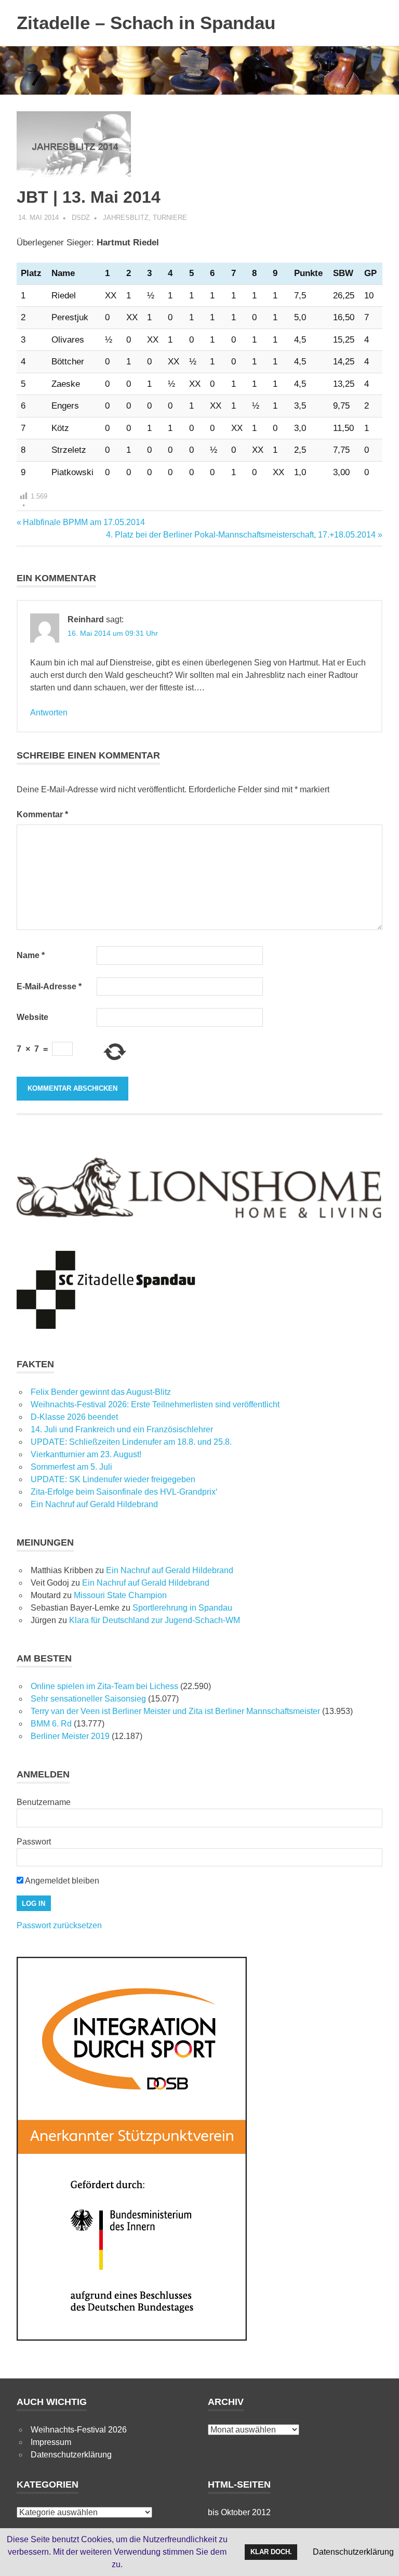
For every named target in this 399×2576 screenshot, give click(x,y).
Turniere (170, 218)
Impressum (51, 2442)
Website (32, 1017)
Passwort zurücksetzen (59, 1925)
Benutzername (44, 1802)
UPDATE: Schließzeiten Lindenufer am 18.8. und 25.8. (131, 1442)
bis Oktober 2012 (239, 2512)
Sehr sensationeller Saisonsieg (88, 1699)
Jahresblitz (126, 218)
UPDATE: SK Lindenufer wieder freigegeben (113, 1479)
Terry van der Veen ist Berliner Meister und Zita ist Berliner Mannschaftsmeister (175, 1711)
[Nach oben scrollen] (381, 2558)
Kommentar (42, 814)
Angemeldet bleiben (61, 1881)
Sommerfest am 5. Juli (71, 1467)
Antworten (49, 712)
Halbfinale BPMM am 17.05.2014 (84, 522)
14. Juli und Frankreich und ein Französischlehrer (122, 1429)
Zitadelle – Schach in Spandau (146, 23)
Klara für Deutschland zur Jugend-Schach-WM (155, 1620)
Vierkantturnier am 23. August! (86, 1454)
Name (31, 955)
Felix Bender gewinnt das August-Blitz (101, 1392)
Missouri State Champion (120, 1595)
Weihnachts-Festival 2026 (79, 2430)
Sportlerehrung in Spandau (182, 1608)
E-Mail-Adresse (49, 986)
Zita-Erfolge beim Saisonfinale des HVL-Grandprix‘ (124, 1492)
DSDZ (81, 218)
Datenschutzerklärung (71, 2455)
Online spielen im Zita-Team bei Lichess (104, 1686)
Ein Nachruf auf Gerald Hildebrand (94, 1504)
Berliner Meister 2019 (70, 1736)
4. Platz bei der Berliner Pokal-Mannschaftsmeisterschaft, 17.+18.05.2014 (241, 535)
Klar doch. (271, 2552)
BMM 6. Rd (51, 1724)
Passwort (34, 1842)
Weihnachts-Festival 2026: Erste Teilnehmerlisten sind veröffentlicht (155, 1404)
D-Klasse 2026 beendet (74, 1417)
